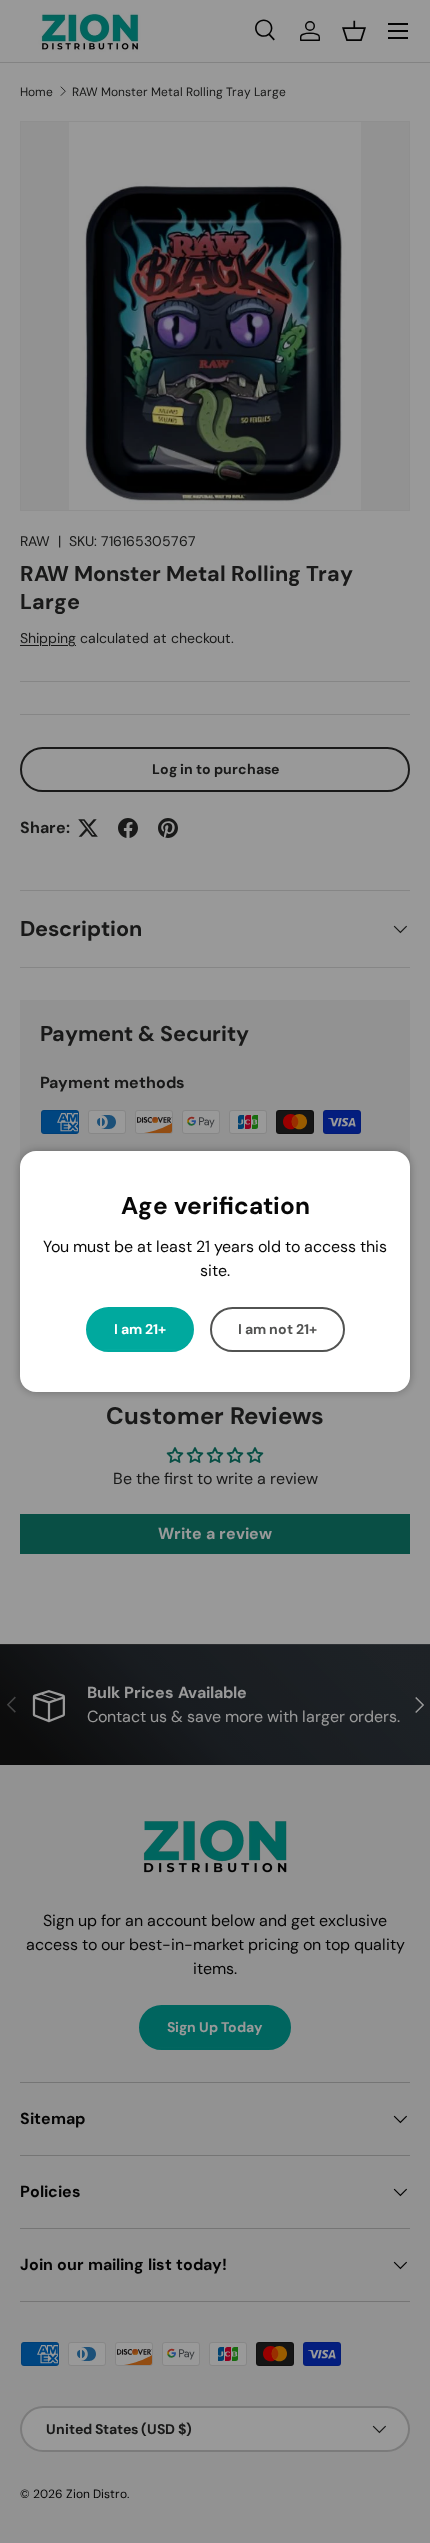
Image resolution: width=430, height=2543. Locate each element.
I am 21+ (140, 1329)
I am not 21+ (277, 1329)
